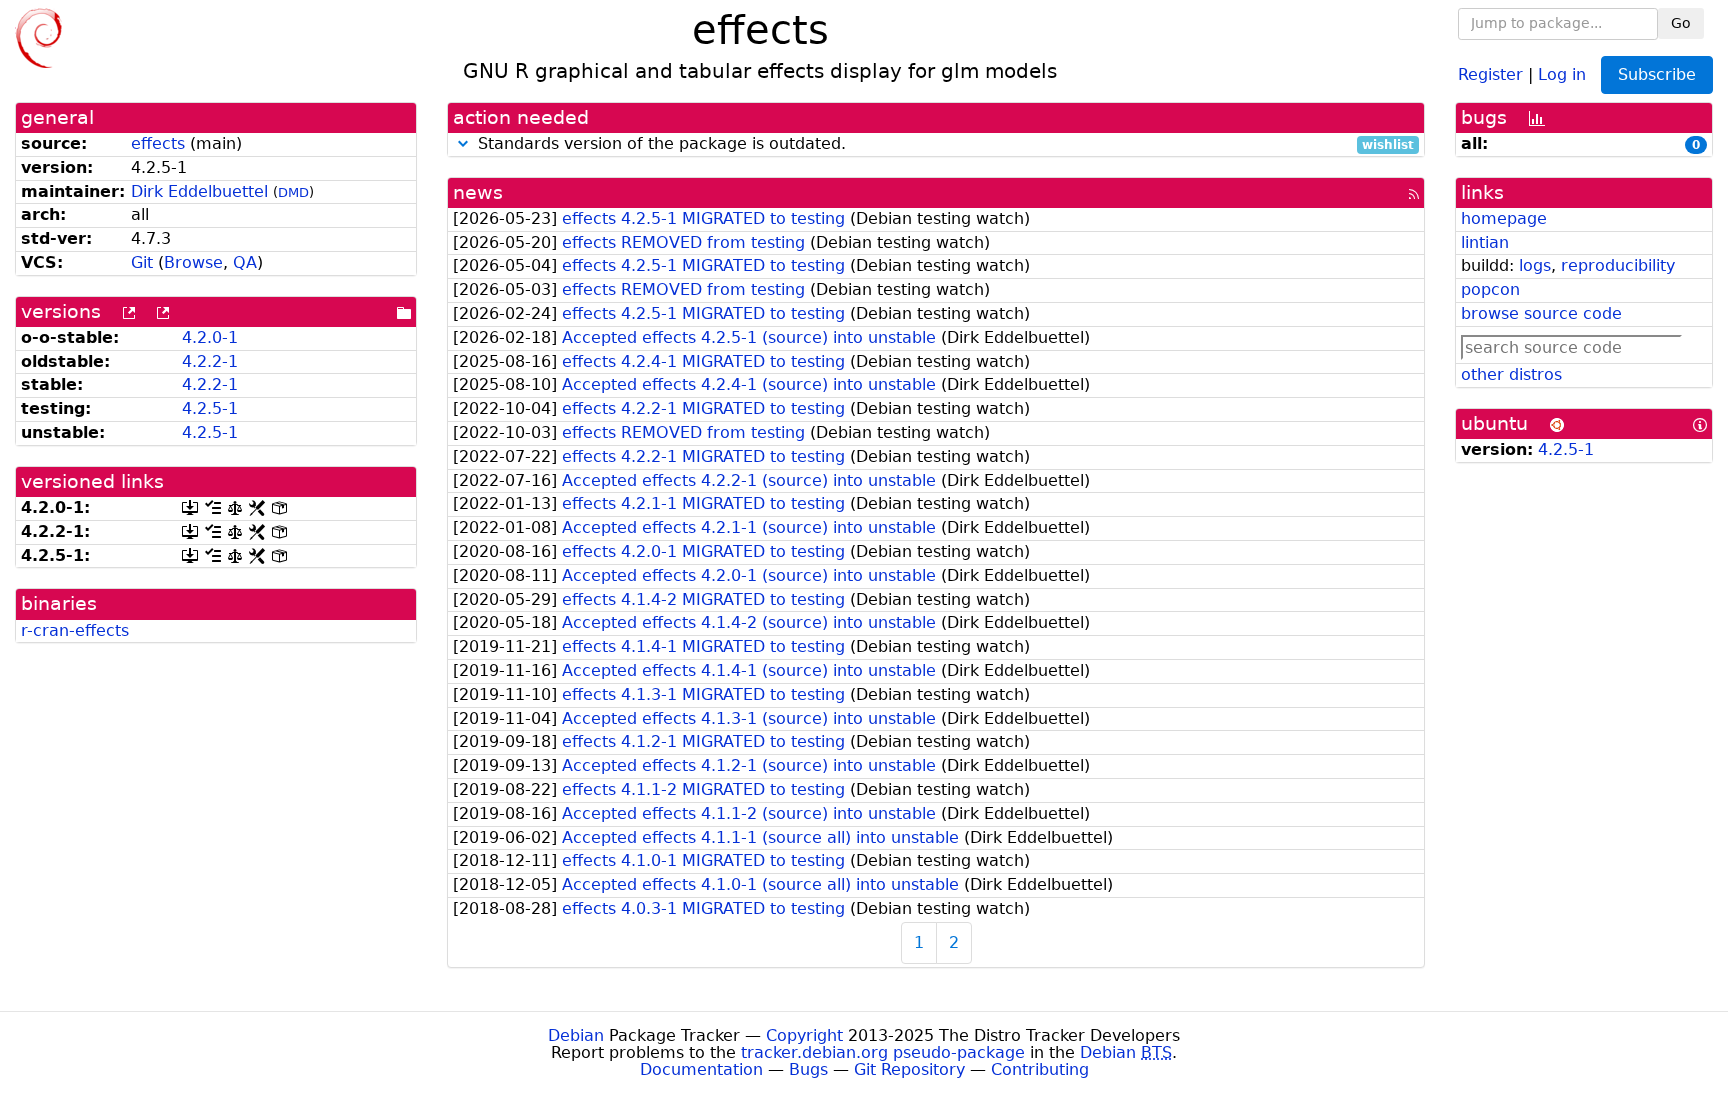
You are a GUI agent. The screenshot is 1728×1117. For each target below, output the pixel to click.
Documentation (701, 1069)
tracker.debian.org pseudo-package (883, 1052)
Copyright (804, 1035)
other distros (1511, 374)
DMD (293, 192)
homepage (1504, 218)
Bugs (808, 1069)
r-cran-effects (75, 630)
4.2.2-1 (210, 361)
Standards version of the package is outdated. (943, 144)
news (478, 192)
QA (245, 262)
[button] (463, 143)
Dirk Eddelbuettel (199, 191)
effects (158, 143)
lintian (1485, 242)
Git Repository (909, 1069)
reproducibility (1618, 265)
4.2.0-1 (210, 337)
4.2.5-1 (210, 408)
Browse (193, 262)
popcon (1490, 289)
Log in (1562, 73)
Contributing (1040, 1069)
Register (1490, 73)
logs (1535, 265)
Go (1681, 23)
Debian (576, 1035)
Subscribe (1657, 74)
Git (142, 262)
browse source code (1541, 313)
